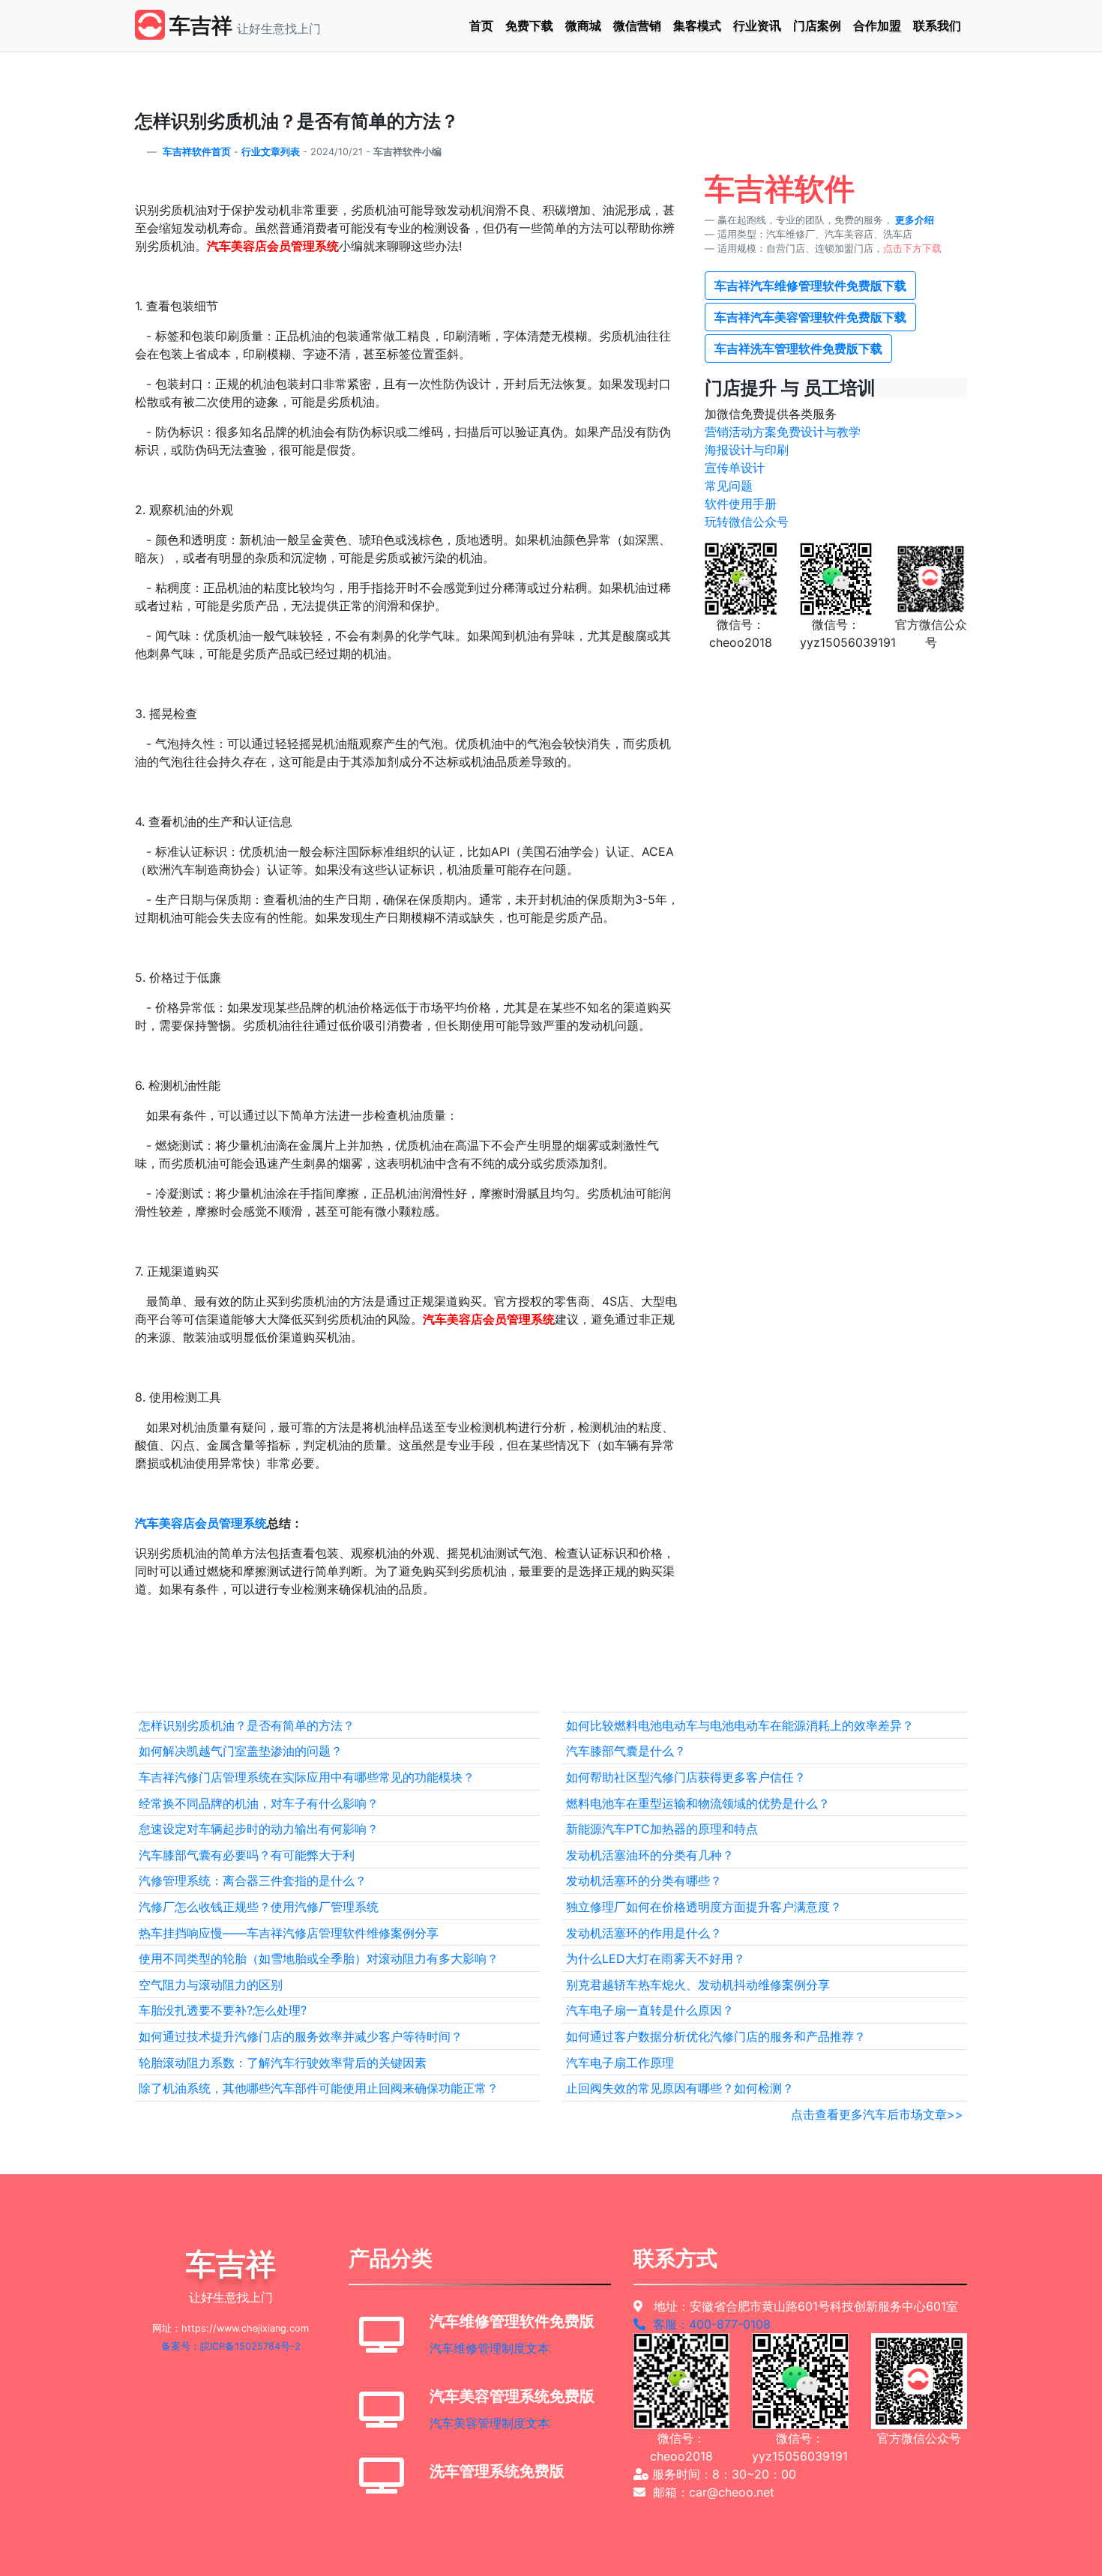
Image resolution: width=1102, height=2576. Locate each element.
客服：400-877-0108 (708, 2324)
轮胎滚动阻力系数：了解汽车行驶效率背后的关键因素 (283, 2063)
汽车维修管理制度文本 (490, 2348)
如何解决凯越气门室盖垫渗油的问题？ (241, 1751)
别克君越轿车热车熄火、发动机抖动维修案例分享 (698, 1985)
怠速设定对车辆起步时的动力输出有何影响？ (259, 1829)
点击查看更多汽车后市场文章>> (877, 2114)
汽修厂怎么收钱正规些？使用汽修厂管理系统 (259, 1907)
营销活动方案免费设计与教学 (783, 432)
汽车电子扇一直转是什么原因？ (650, 2010)
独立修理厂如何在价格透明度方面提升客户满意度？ (704, 1907)
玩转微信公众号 (747, 522)
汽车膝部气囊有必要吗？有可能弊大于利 (247, 1855)
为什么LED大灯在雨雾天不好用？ (656, 1958)
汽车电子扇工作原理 (620, 2063)
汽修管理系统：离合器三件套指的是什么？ (253, 1880)
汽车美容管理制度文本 (490, 2423)
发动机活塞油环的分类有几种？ (650, 1855)
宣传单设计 (735, 468)
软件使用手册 (741, 504)
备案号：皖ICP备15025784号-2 (231, 2346)
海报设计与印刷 (747, 450)
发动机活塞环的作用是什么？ (644, 1933)
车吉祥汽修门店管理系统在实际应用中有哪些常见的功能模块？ (307, 1777)
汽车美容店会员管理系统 (201, 1523)
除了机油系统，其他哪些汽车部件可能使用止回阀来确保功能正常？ (319, 2088)
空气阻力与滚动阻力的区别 (211, 1985)
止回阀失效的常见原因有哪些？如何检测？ (680, 2088)
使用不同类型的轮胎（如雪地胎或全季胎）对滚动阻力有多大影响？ (319, 1958)
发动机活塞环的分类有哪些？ (644, 1880)
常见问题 (729, 486)
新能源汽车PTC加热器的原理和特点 (662, 1829)
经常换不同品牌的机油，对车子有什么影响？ (259, 1803)
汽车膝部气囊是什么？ (626, 1751)
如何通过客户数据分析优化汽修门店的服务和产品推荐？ (716, 2036)
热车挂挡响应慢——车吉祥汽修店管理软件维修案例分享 (289, 1933)
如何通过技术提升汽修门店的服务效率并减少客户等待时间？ (301, 2036)
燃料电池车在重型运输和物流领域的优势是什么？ (698, 1803)
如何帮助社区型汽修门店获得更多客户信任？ (686, 1777)
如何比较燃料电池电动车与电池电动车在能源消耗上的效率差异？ (740, 1725)
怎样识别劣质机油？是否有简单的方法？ (247, 1725)
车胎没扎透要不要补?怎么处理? (223, 2010)
